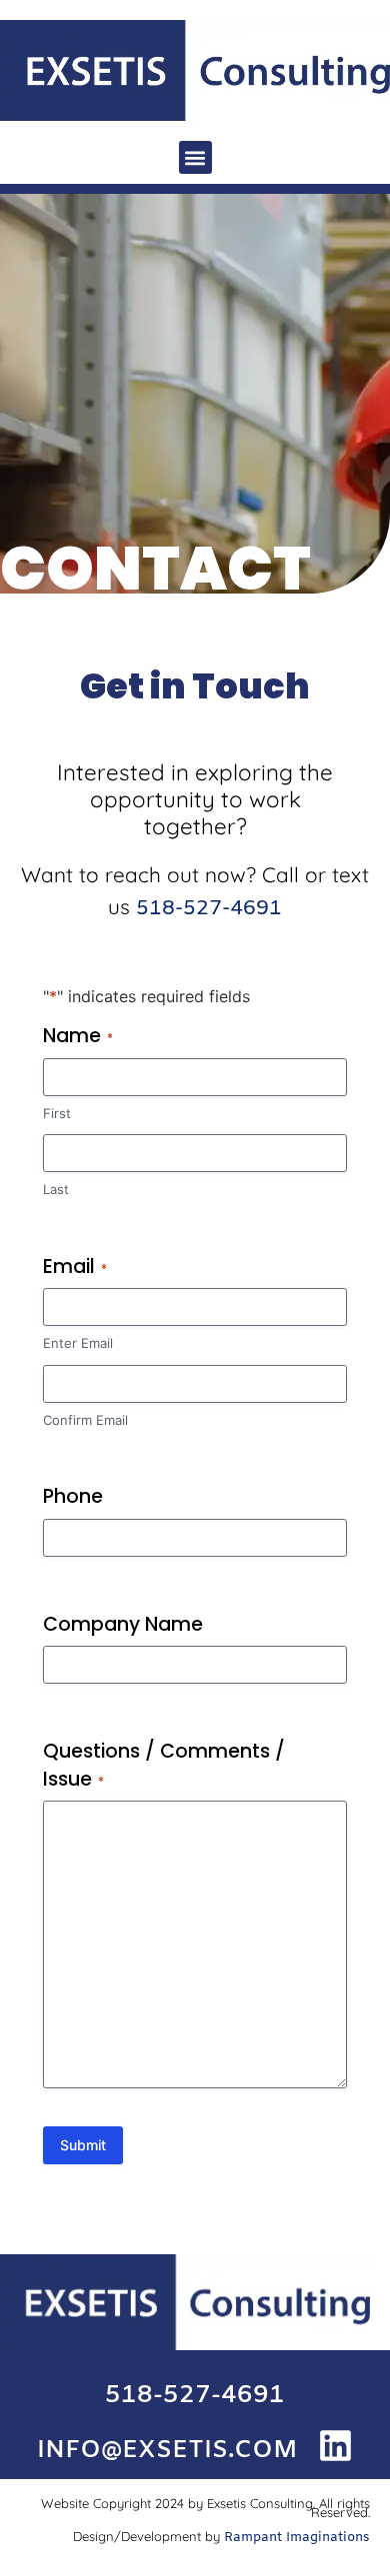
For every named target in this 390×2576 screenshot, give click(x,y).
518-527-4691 (209, 909)
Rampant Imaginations (297, 2538)
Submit (83, 2145)
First (57, 1113)
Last (56, 1189)
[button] (195, 157)
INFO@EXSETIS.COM (167, 2451)
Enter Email (78, 1343)
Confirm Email (85, 1420)
